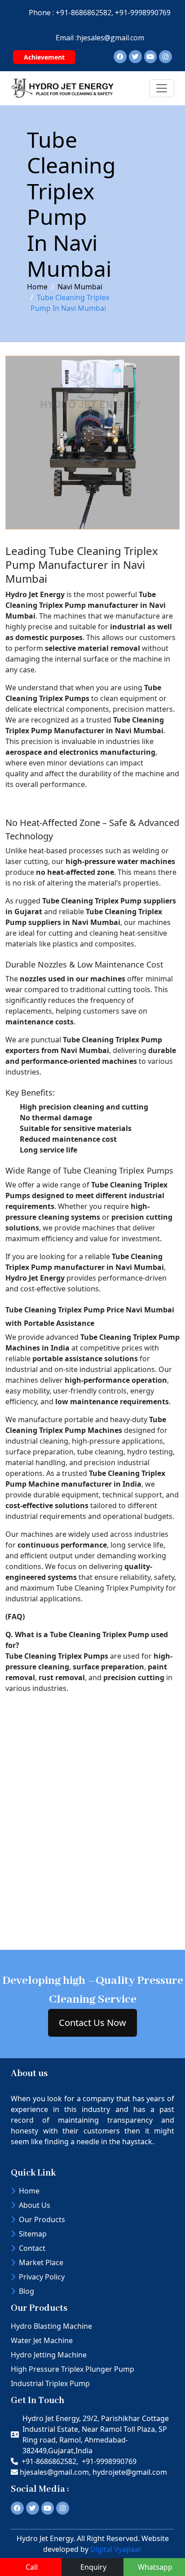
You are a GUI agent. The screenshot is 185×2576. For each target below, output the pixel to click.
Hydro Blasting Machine (51, 2326)
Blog (26, 2291)
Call (32, 2567)
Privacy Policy (42, 2277)
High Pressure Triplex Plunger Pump (73, 2369)
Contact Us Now (92, 2023)
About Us (35, 2205)
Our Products (42, 2219)
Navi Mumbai (80, 287)
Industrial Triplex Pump (50, 2383)
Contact (32, 2248)
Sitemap (33, 2234)
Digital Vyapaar (116, 2549)
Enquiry (93, 2567)
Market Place (41, 2262)
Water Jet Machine (42, 2340)
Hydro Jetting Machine (49, 2355)
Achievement (44, 57)
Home (37, 287)
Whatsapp (155, 2567)
